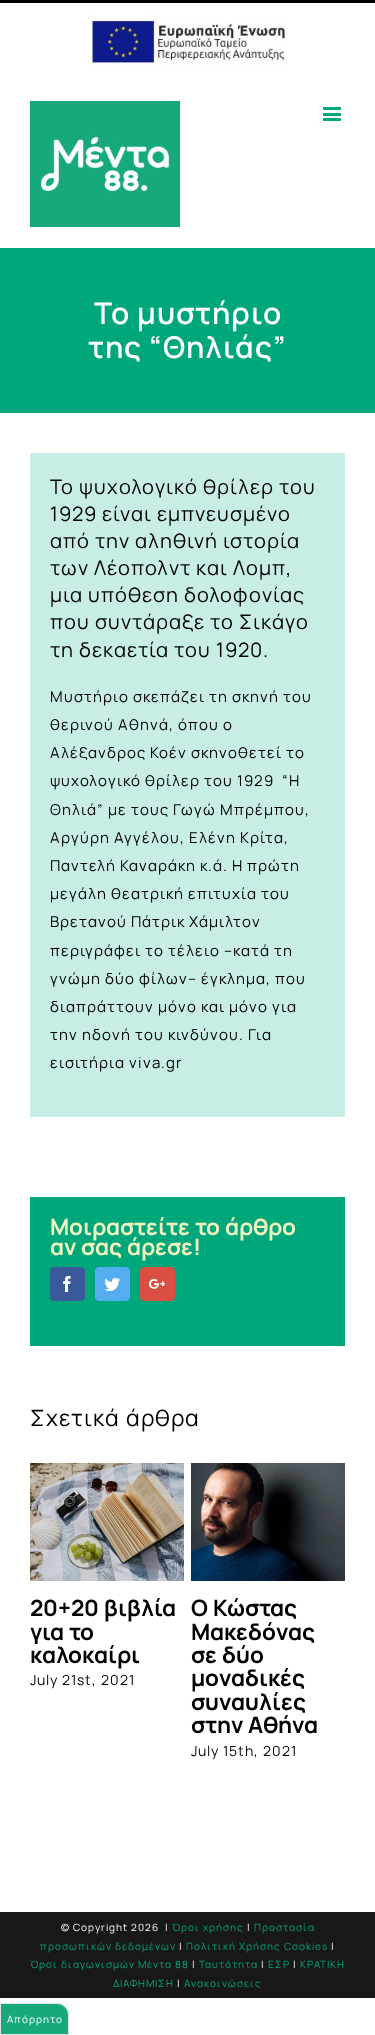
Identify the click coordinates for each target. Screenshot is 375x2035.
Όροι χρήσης (208, 1927)
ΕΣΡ (279, 1964)
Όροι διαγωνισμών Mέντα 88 (109, 1964)
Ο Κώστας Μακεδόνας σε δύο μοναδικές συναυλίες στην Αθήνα (254, 1666)
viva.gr (155, 1062)
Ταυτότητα (228, 1964)
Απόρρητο (35, 2019)
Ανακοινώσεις (223, 1983)
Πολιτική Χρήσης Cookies (257, 1946)
